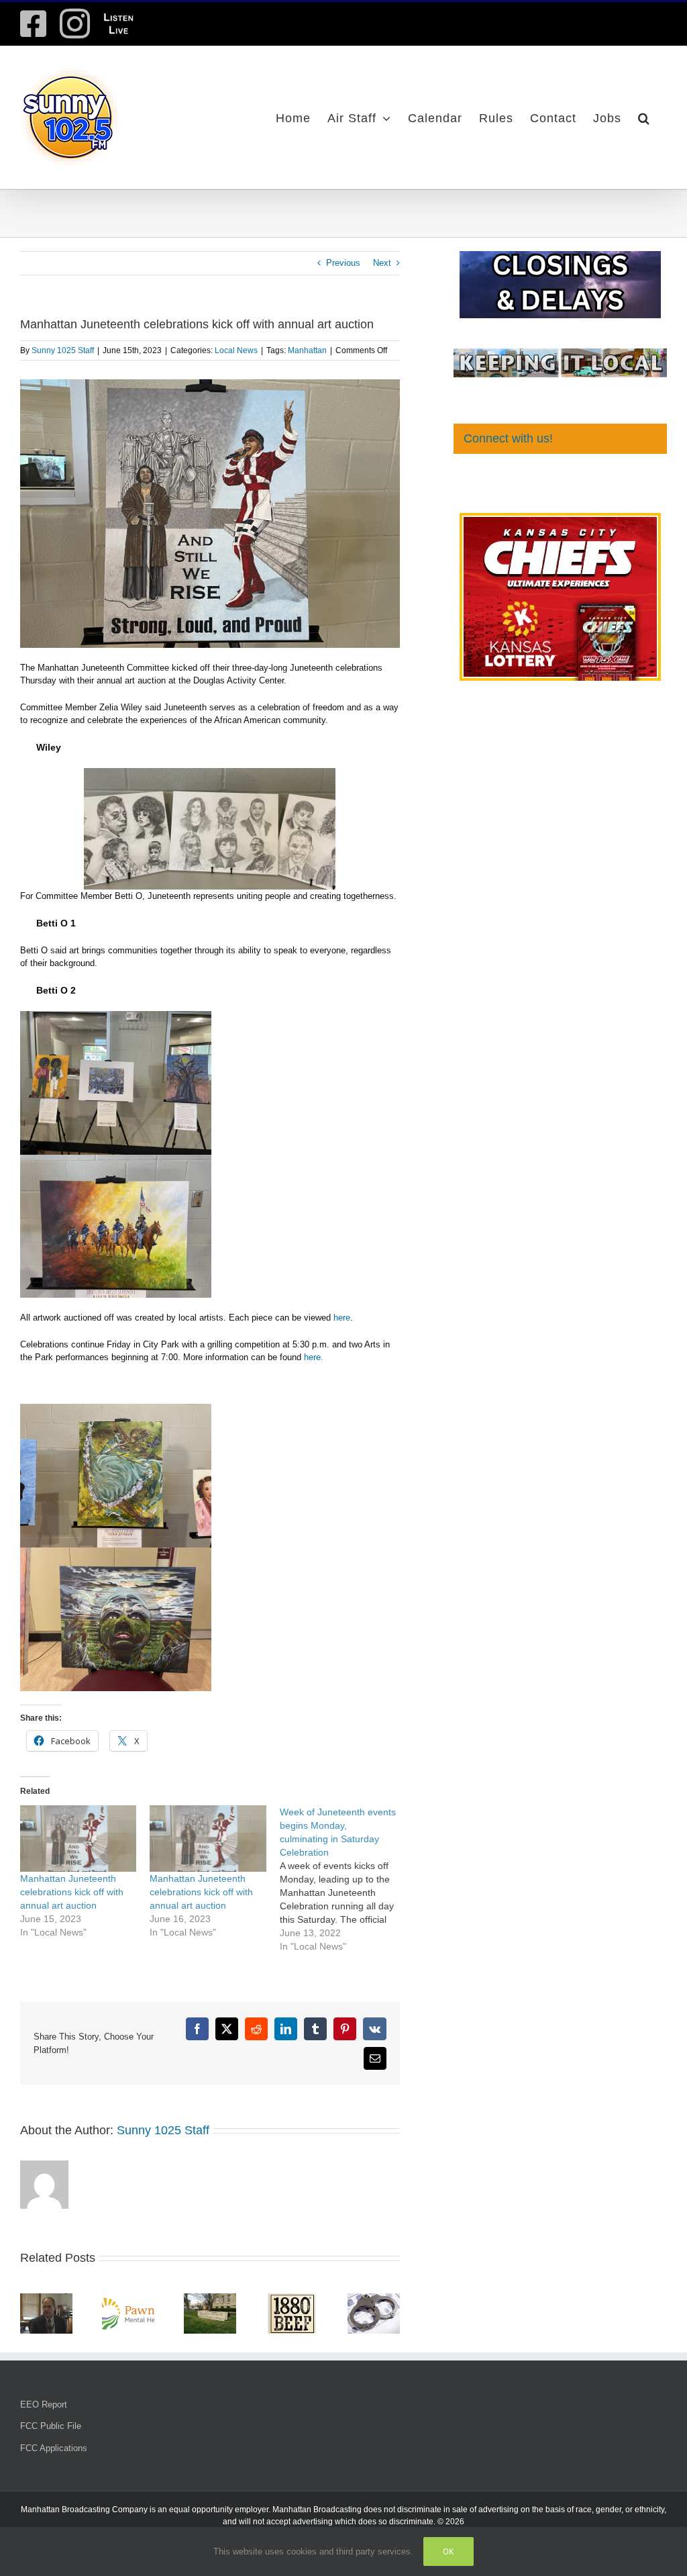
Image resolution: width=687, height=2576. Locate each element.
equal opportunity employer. (220, 2510)
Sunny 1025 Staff (63, 350)
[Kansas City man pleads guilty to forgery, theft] (210, 2298)
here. (312, 1357)
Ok (448, 2551)
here (340, 1318)
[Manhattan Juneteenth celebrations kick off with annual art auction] (78, 1839)
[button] (644, 117)
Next (382, 263)
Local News (236, 350)
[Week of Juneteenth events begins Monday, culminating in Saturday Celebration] (345, 1879)
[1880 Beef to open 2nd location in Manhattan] (292, 2298)
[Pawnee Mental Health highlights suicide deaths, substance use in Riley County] (128, 2298)
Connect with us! (508, 438)
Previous (343, 263)
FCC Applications (54, 2448)
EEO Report (44, 2404)
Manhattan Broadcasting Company (84, 2510)
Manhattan (307, 350)
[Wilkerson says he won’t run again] (46, 2298)
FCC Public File (51, 2426)
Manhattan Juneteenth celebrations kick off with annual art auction (72, 1892)
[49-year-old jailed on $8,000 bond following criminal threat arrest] (374, 2298)
